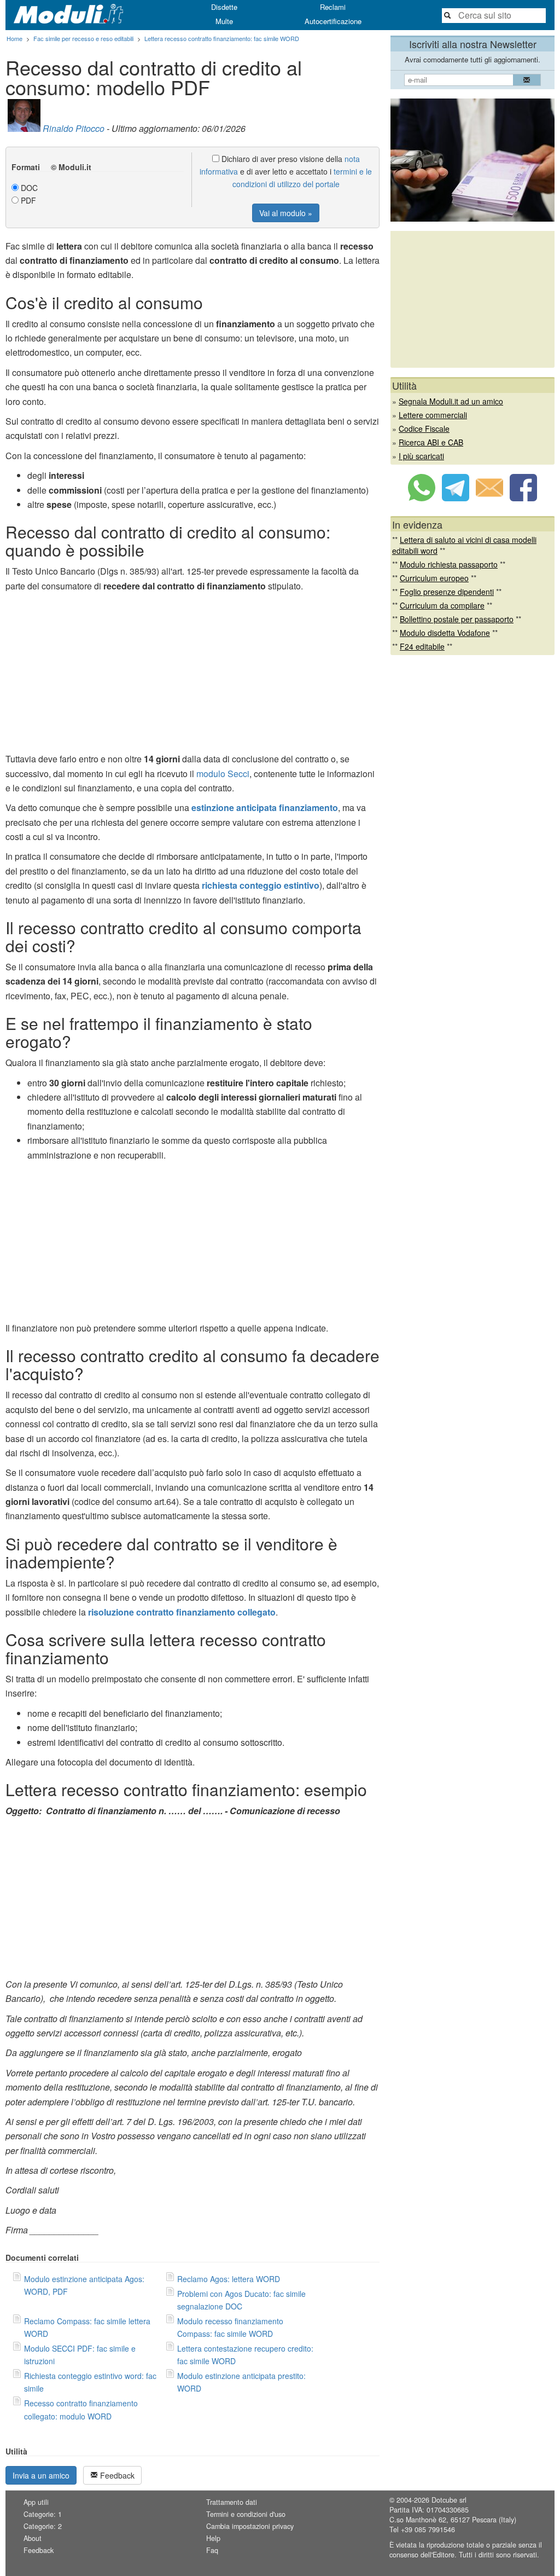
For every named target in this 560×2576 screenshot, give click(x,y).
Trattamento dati (232, 2502)
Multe (224, 21)
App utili (36, 2502)
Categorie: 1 (43, 2514)
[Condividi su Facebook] (523, 498)
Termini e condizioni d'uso (246, 2514)
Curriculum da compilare (442, 605)
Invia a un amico (41, 2475)
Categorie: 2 (43, 2526)
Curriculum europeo (434, 578)
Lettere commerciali (433, 415)
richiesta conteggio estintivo (261, 885)
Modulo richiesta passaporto (449, 564)
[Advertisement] (192, 675)
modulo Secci (223, 774)
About (33, 2538)
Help (213, 2538)
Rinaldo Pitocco (74, 128)
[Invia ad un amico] (489, 498)
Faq (212, 2550)
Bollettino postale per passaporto (457, 619)
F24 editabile (422, 646)
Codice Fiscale (424, 429)
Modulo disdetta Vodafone (445, 633)
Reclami (333, 7)
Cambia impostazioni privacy (250, 2526)
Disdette (224, 7)
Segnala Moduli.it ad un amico (451, 401)
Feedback (116, 2475)
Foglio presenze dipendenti (447, 592)
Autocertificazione (333, 21)
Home (14, 38)
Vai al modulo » (286, 213)
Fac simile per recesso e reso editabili (83, 38)
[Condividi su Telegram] (456, 498)
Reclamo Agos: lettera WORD (229, 2279)
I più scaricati (421, 456)
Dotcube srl (449, 2500)
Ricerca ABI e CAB (431, 442)
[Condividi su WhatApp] (422, 498)
